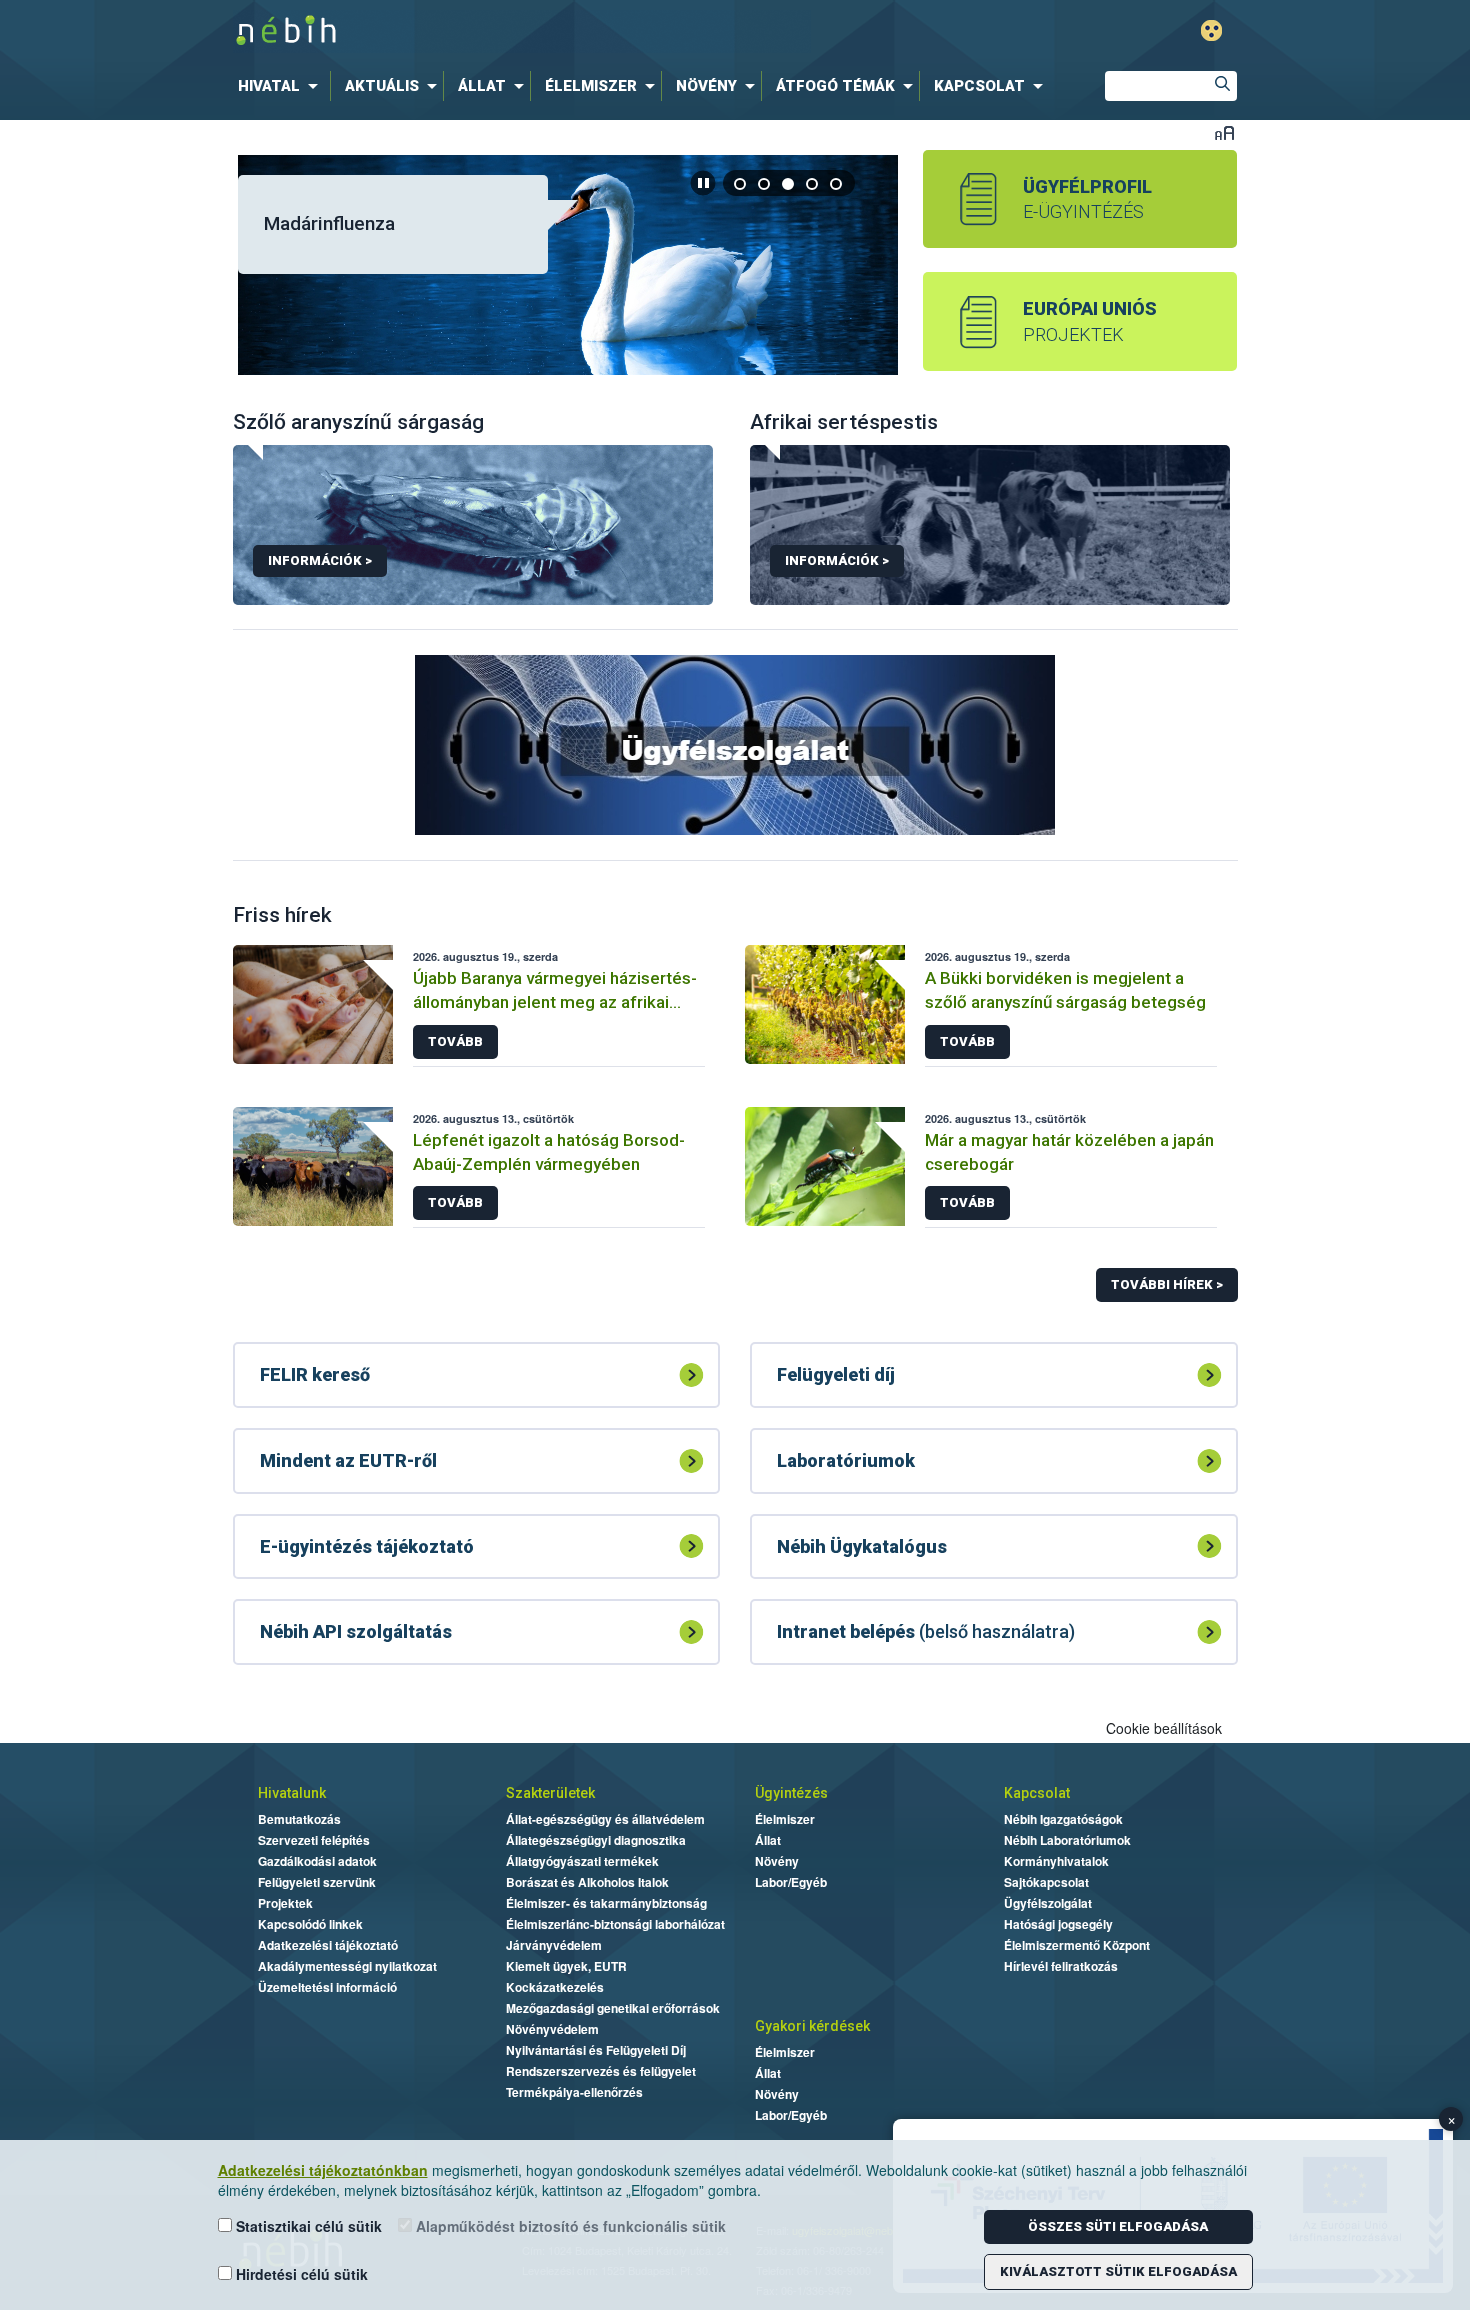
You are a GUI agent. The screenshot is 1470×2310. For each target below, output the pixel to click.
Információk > (320, 560)
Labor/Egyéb (791, 1882)
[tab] (741, 183)
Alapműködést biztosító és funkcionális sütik (569, 2226)
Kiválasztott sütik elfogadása (1118, 2271)
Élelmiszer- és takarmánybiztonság (606, 1903)
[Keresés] (1222, 86)
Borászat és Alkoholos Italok (587, 1882)
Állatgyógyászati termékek (582, 1861)
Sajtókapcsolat (1046, 1882)
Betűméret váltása (1224, 132)
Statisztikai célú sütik (307, 2226)
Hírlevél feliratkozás (1061, 1966)
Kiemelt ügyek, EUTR (566, 1966)
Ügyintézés (791, 1793)
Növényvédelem (552, 2029)
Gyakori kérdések (812, 2026)
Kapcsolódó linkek (310, 1924)
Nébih (522, 31)
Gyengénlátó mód (1211, 30)
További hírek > (1167, 1284)
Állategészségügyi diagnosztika (596, 1840)
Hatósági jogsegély (1058, 1924)
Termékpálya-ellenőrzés (574, 2092)
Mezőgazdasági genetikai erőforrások (613, 2008)
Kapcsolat (1037, 1793)
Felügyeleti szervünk (317, 1882)
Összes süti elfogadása (1118, 2226)
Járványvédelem (554, 1945)
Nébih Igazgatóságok (1063, 1819)
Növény (777, 1861)
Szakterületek (550, 1793)
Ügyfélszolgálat (1048, 1903)
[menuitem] (282, 86)
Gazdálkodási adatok (317, 1861)
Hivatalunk (292, 1793)
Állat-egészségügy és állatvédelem (605, 1819)
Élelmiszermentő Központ (1077, 1945)
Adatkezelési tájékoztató (328, 1945)
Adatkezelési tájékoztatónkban (323, 2170)
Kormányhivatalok (1056, 1861)
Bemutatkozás (299, 1819)
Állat (768, 1840)
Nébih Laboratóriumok (1067, 1840)
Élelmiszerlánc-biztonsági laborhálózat (615, 1924)
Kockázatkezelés (555, 1987)
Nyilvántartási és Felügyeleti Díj (596, 2050)
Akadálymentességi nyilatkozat (347, 1966)
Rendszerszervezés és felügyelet (601, 2071)
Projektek (285, 1903)
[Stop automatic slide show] (703, 183)
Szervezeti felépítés (314, 1840)
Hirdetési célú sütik (300, 2274)
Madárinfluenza (329, 223)
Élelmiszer (785, 1819)
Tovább (455, 1041)
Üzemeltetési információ (327, 1987)
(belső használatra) (926, 1631)
